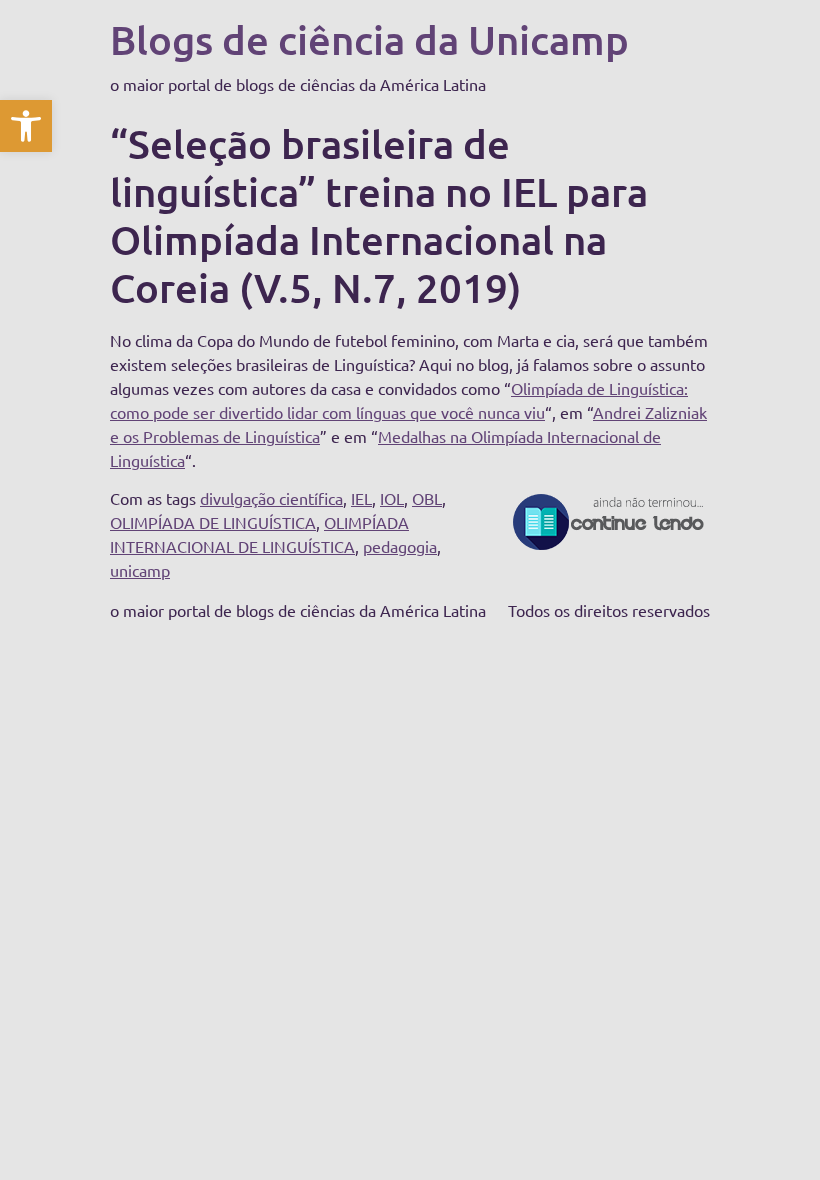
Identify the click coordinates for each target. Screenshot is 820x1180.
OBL (427, 498)
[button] (26, 126)
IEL (361, 498)
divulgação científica (271, 498)
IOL (392, 498)
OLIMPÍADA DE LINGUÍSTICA (213, 522)
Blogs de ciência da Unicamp (369, 39)
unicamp (140, 570)
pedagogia (400, 546)
